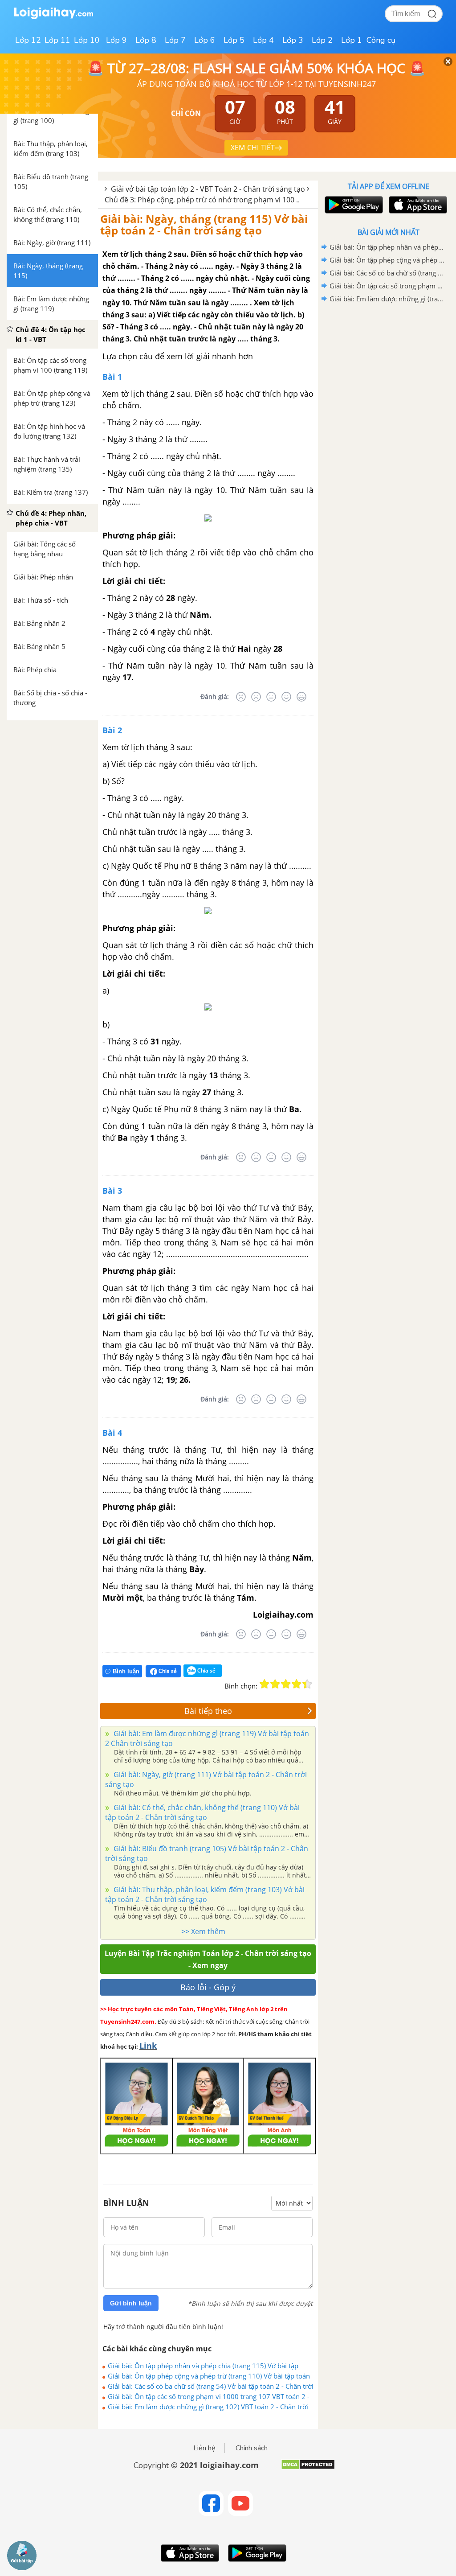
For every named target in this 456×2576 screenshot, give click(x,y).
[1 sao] (265, 1684)
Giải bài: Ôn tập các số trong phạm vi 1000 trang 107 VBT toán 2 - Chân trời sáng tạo (209, 2396)
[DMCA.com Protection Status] (308, 2468)
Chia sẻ (167, 1671)
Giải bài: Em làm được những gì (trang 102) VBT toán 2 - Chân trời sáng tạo (208, 2407)
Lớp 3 (293, 40)
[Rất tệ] (241, 697)
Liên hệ (204, 2448)
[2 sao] (275, 1684)
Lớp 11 (57, 40)
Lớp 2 (322, 40)
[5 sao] (307, 1684)
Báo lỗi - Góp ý (208, 1987)
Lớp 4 (263, 40)
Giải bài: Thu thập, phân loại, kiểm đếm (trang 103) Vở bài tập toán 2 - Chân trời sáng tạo (205, 1894)
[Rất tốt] (301, 697)
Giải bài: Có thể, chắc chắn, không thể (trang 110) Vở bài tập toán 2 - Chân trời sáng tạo (202, 1812)
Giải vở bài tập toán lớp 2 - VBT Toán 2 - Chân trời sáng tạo (208, 189)
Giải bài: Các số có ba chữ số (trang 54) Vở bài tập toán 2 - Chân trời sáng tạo (211, 2386)
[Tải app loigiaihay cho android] (353, 205)
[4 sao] (297, 1684)
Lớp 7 (175, 40)
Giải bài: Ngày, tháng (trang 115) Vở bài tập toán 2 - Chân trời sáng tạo (204, 224)
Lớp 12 (28, 40)
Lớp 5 (234, 40)
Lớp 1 (352, 40)
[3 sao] (286, 1684)
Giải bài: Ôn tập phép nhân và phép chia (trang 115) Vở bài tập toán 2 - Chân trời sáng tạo (203, 2366)
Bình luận (126, 1671)
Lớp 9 (116, 40)
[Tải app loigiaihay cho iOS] (417, 205)
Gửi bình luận (131, 2303)
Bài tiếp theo (208, 1711)
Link (148, 2046)
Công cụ (381, 40)
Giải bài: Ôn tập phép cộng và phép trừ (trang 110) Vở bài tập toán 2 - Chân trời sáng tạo (209, 2376)
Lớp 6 (205, 40)
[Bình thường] (271, 697)
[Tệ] (256, 697)
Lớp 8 (146, 40)
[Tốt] (286, 697)
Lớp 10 (87, 40)
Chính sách (252, 2448)
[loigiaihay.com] (53, 17)
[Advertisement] (388, 369)
